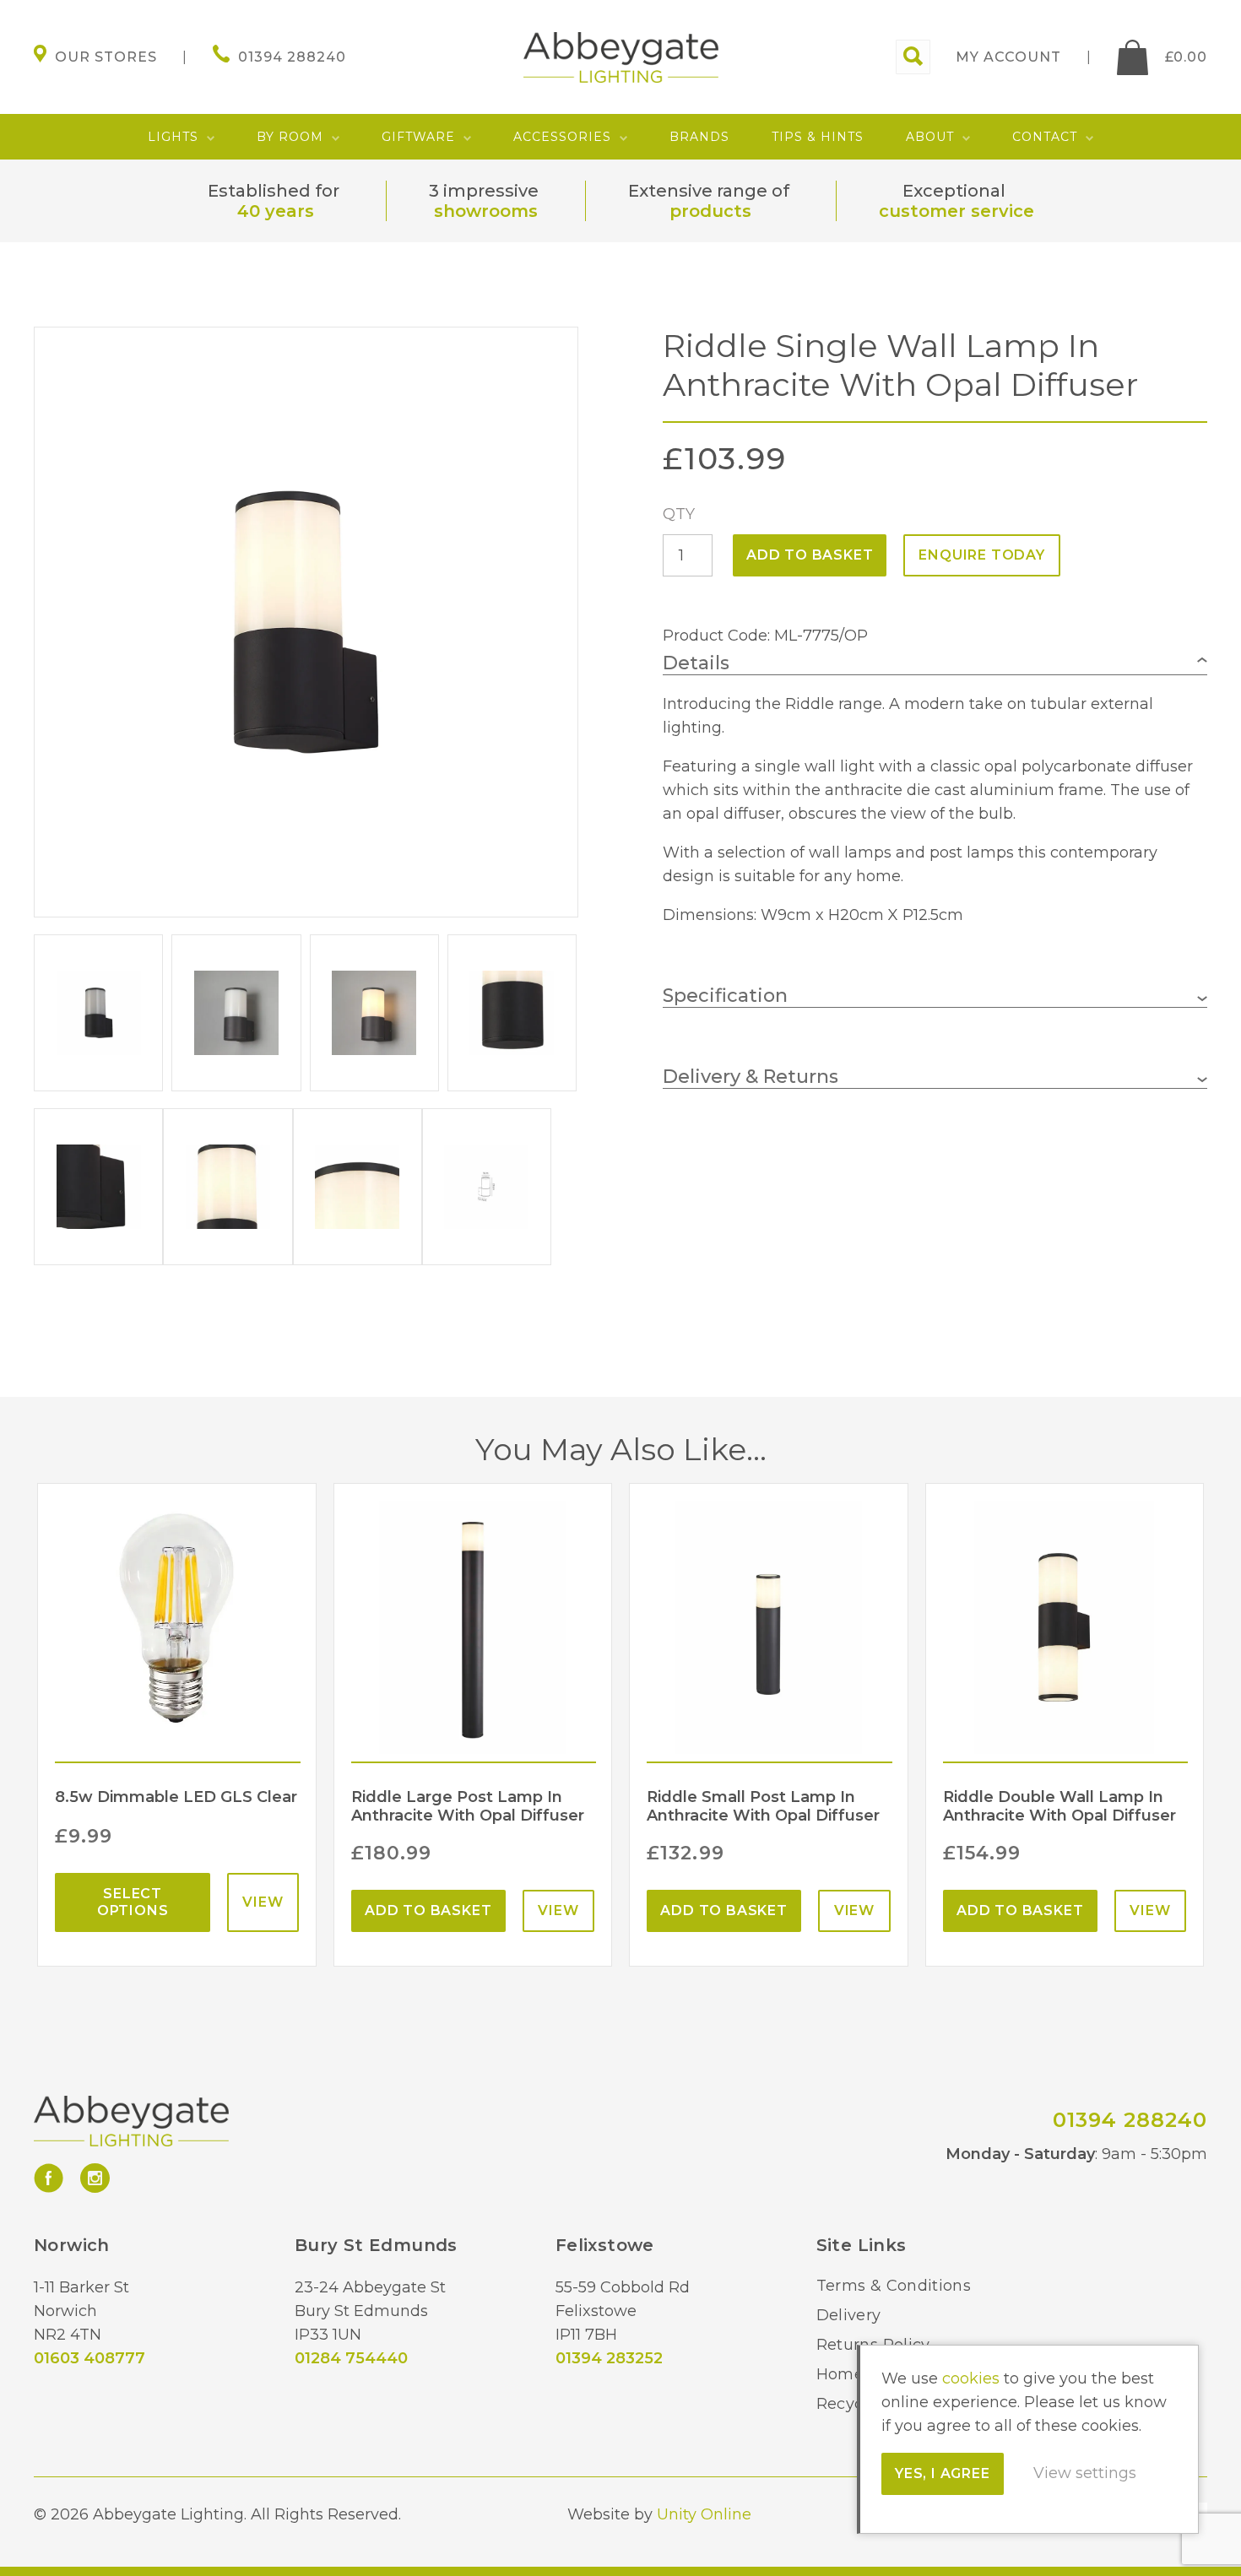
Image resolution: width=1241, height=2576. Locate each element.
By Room (290, 137)
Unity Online (704, 2514)
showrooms (486, 211)
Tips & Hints (818, 137)
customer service (956, 211)
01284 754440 (351, 2358)
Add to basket (810, 555)
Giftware (418, 137)
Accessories (562, 137)
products (710, 211)
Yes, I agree (943, 2473)
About (930, 137)
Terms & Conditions (894, 2286)
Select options (133, 1902)
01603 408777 (89, 2358)
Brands (699, 137)
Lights (173, 137)
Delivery (849, 2315)
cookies (971, 2378)
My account (1008, 57)
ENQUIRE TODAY (981, 555)
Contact (1045, 137)
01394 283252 (609, 2358)
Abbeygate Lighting (621, 57)
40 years (276, 211)
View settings (1085, 2473)
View (263, 1902)
